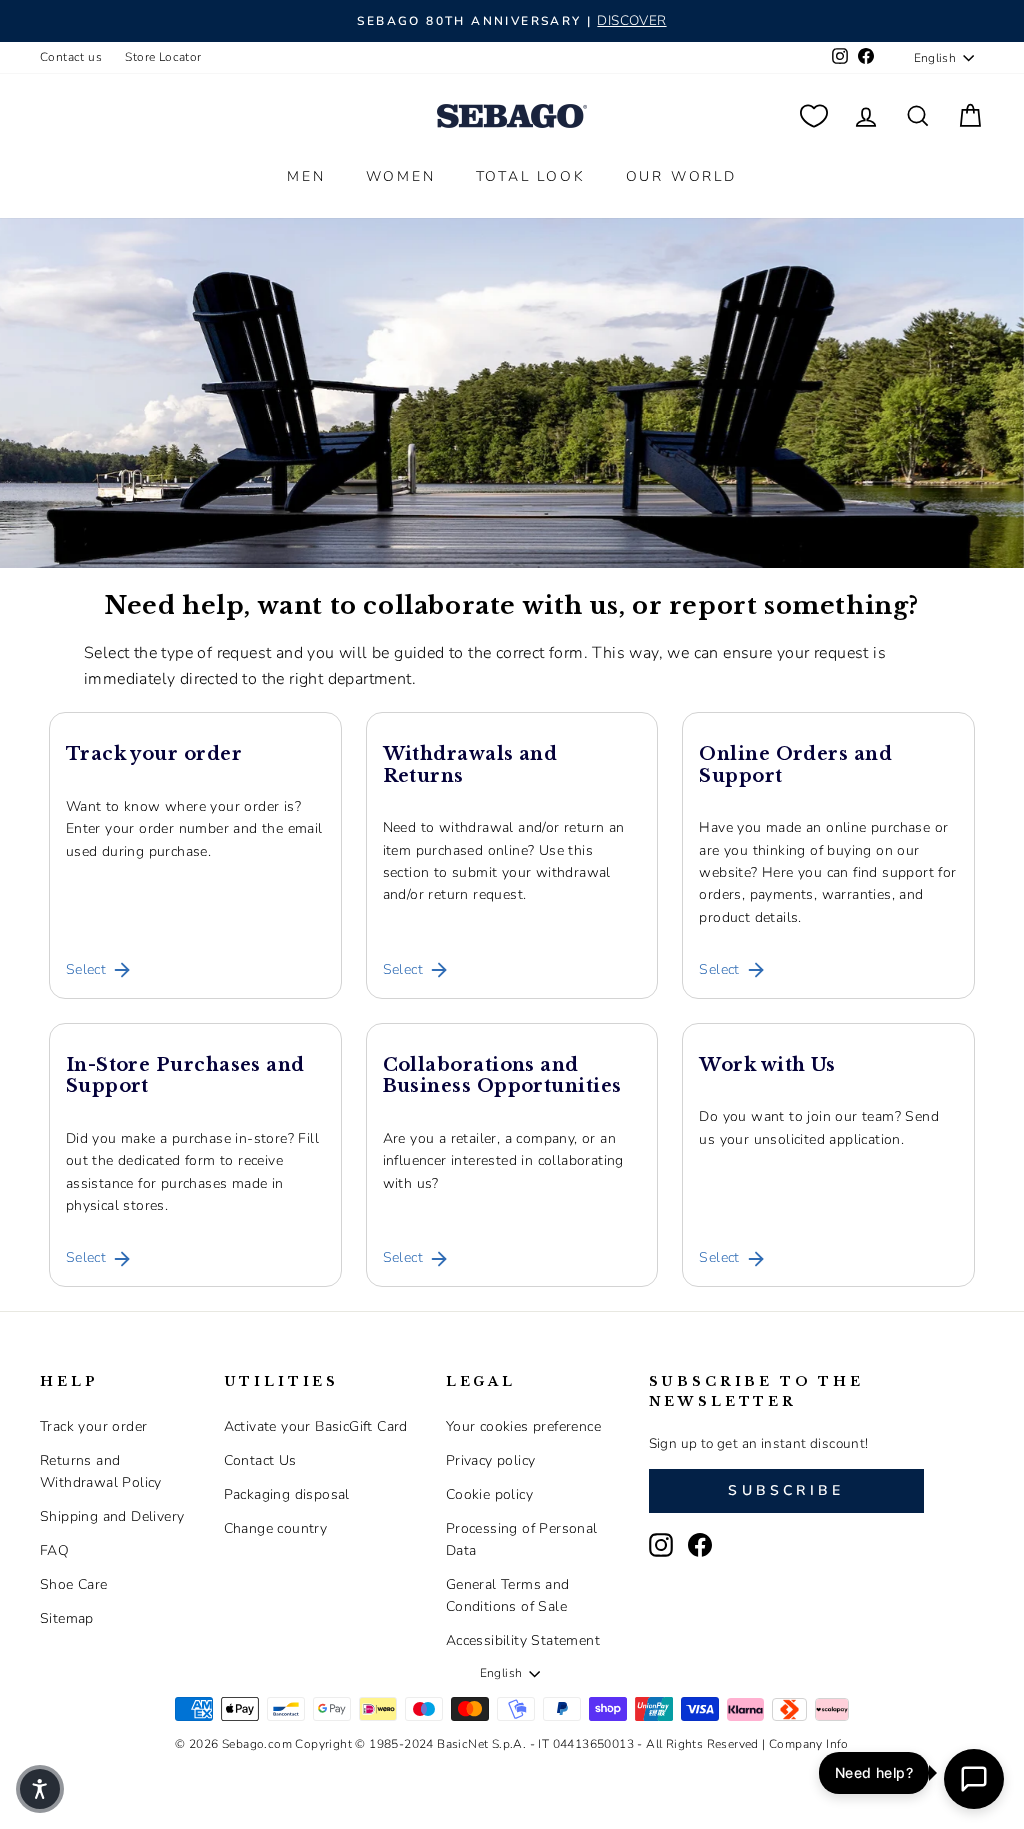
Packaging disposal (287, 1494)
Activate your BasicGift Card (316, 1426)
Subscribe (786, 1490)
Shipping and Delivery (112, 1516)
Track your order (93, 1426)
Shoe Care (74, 1584)
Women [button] (401, 176)
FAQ (54, 1550)
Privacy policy (491, 1460)
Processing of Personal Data (522, 1539)
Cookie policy (489, 1494)
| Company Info (805, 1744)
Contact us (71, 57)
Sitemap (67, 1618)
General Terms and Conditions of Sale (508, 1595)
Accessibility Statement (523, 1640)
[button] (40, 1789)
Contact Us (260, 1460)
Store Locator (163, 57)
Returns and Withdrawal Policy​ (101, 1471)
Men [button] (306, 176)
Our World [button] (681, 176)
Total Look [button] (531, 176)
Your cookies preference (523, 1426)
